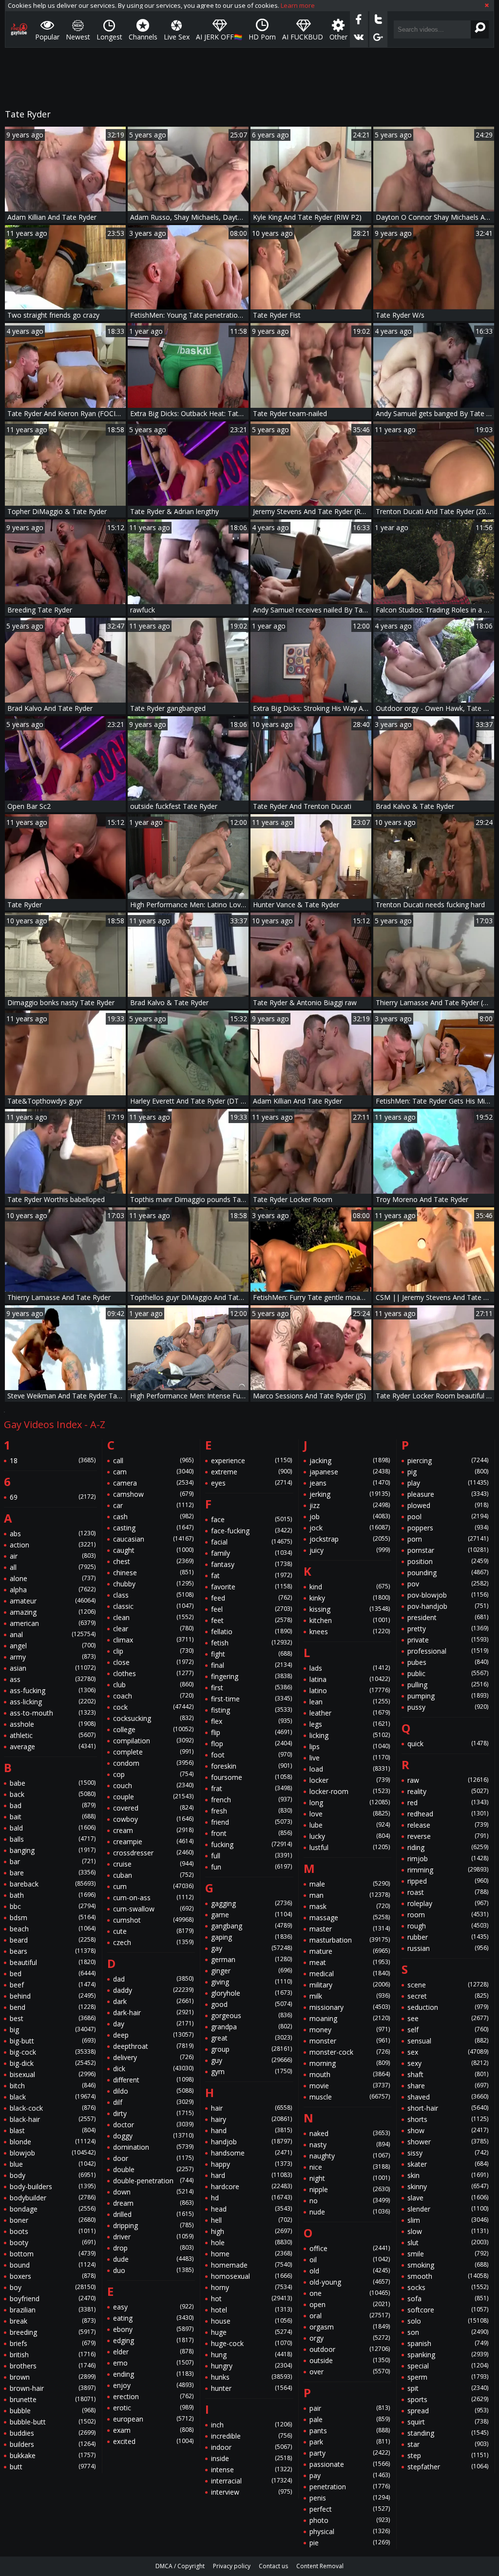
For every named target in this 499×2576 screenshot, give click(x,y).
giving (251, 1982)
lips (350, 1746)
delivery (154, 2057)
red (448, 1803)
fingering (251, 1676)
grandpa (251, 2027)
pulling (448, 1685)
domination (154, 2147)
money (350, 2030)
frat (251, 1788)
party (350, 2453)
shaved (448, 2097)
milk (350, 1996)
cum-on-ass (154, 1898)
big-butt (53, 2041)
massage (350, 1918)
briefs (53, 2343)
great (251, 2038)
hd (251, 2198)
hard (251, 2175)
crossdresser (154, 1853)
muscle (350, 2097)
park (350, 2442)
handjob (251, 2142)
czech (154, 1942)
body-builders (53, 2186)
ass (53, 1679)
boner (53, 2220)
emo (154, 2363)
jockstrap (350, 1539)
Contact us (273, 2566)
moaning (350, 2018)
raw (448, 1780)
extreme (251, 1472)
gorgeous (251, 2015)
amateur (53, 1601)
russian (448, 1948)
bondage (53, 2209)
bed (53, 1974)
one (350, 2293)
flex (251, 1721)
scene (448, 1985)
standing (448, 2433)
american (53, 1623)
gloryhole (251, 1993)
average (53, 1746)
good (251, 2004)
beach (53, 1929)
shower (448, 2142)
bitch (53, 2086)
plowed (448, 1505)
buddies (53, 2433)
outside (350, 2360)
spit (448, 2388)
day (154, 2024)
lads (350, 1668)
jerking (350, 1494)
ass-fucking (53, 1690)
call (154, 1460)
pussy (448, 1707)
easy (154, 2307)
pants (350, 2431)
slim (448, 2220)
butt (53, 2467)
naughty (350, 2156)
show (448, 2130)
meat (350, 1962)
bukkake (53, 2455)
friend (251, 1822)
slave (448, 2198)
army (53, 1657)
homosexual (251, 2276)
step (448, 2455)
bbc (53, 1906)
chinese (154, 1573)
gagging (251, 1903)
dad (154, 1979)
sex (448, 2052)
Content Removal (320, 2566)
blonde (53, 2142)
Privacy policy (232, 2566)
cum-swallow (154, 1909)
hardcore (251, 2186)
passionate (350, 2464)
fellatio (251, 1631)
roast (448, 1892)
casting (154, 1528)
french (251, 1800)
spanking (448, 2355)
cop (154, 1774)
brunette (53, 2399)
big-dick (53, 2063)
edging (154, 2340)
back (53, 1794)
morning (350, 2063)
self (448, 2030)
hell (251, 2220)
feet (251, 1620)
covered (154, 1808)
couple (154, 1797)
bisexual (53, 2074)
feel (251, 1609)
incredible (251, 2436)
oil (350, 2260)
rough (448, 1926)
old (350, 2271)
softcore (448, 2310)
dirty (154, 2113)
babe (53, 1783)
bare (53, 1873)
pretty (448, 1629)
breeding (53, 2332)
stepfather (448, 2467)
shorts (448, 2119)
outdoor (350, 2349)
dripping (154, 2225)
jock (350, 1528)
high (251, 2231)
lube (350, 1825)
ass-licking (53, 1702)
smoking (448, 2265)
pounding (448, 1573)
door (154, 2158)
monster (350, 2041)
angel (53, 1646)
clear (154, 1629)
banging (53, 1850)
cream (154, 1830)
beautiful (53, 1962)
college (154, 1729)
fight (251, 1654)
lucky (350, 1836)
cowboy (154, 1819)
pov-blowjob (448, 1595)
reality (448, 1791)
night (350, 2178)
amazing (53, 1612)
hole (251, 2242)
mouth (350, 2074)
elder (154, 2352)
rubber (448, 1937)
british (53, 2355)
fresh (251, 1811)
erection (154, 2396)
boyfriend (53, 2299)
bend (53, 2007)
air (53, 1556)
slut (448, 2242)
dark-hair (154, 2013)
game (251, 1915)
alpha (53, 1590)
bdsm (53, 1918)
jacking (350, 1460)
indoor (251, 2447)
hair (251, 2108)
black (53, 2097)
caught (154, 1550)
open (350, 2304)
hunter (251, 2388)
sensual (448, 2041)
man (350, 1895)
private (448, 1640)
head (251, 2209)
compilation (154, 1741)
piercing (448, 1460)
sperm (448, 2377)
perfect (350, 2509)
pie (350, 2543)
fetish (251, 1643)
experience (251, 1460)
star (448, 2444)
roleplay (448, 1903)
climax (154, 1640)
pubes (448, 1662)
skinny (448, 2186)
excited (154, 2441)
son (448, 2332)
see (448, 2018)
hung (251, 2355)
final (251, 1665)
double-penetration (154, 2181)
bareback (53, 1884)
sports (448, 2399)
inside (251, 2458)
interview (251, 2492)
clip (154, 1651)
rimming (448, 1870)
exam (154, 2430)
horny (251, 2287)
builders (53, 2444)
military (350, 1985)
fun (251, 1867)
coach (154, 1696)
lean (350, 1702)
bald (53, 1828)
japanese (350, 1472)
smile (448, 2254)
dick (154, 2069)
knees (350, 1631)
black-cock (53, 2108)
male (350, 1884)
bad (53, 1805)
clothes (154, 1673)
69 (53, 1497)
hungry (251, 2366)
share (448, 2086)
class (154, 1595)
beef (53, 1985)
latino (350, 1690)
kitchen (350, 1620)
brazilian (53, 2310)
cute (154, 1931)
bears (53, 1951)
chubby (154, 1584)
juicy (350, 1550)
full (251, 1856)
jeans (350, 1483)
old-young (350, 2282)
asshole (53, 1724)
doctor (154, 2125)
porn (448, 1539)
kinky (350, 1598)
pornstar (448, 1550)
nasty (350, 2145)
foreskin (251, 1766)
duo (154, 2270)
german (251, 1959)
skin (448, 2175)
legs (350, 1724)
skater (448, 2164)
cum (154, 1886)
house (251, 2321)
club (154, 1685)
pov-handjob (448, 1606)
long (350, 1803)
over (350, 2372)
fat (251, 1575)
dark (154, 2001)
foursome (251, 1777)
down (154, 2192)
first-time (251, 1699)
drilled (154, 2214)
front (251, 1833)
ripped (448, 1881)
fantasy (251, 1564)
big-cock (53, 2052)
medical (350, 1974)
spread (448, 2411)
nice (350, 2167)
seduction (448, 2007)
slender (448, 2209)
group (251, 2049)
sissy (448, 2153)
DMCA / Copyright (180, 2566)
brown (53, 2377)
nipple (350, 2189)
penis (350, 2498)
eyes (251, 1483)
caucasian (154, 1539)
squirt (448, 2422)
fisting (251, 1710)
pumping (448, 1696)
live (350, 1758)
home (251, 2254)
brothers (53, 2366)
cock (154, 1707)
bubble (53, 2411)
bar (53, 1861)
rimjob (448, 1859)
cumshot (154, 1920)
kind (350, 1587)
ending (154, 2374)
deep (154, 2035)
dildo (154, 2091)
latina (350, 1679)
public (448, 1673)
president (448, 1617)
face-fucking (251, 1531)
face (251, 1519)
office (350, 2248)
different (154, 2080)
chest (154, 1561)
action (53, 1545)
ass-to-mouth (53, 1713)
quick (448, 1744)
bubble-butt (53, 2422)
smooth (448, 2276)
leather (350, 1713)
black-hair (53, 2119)
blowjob (53, 2153)
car (154, 1505)
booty (53, 2242)
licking (350, 1735)
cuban (154, 1875)
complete (154, 1752)
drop (154, 2248)
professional (448, 1651)
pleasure (448, 1494)
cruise (154, 1864)
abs (53, 1534)
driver (154, 2237)
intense (251, 2470)
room (448, 1915)
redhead (448, 1814)
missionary (350, 2007)
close (154, 1662)
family (251, 1553)
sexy (448, 2063)
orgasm (350, 2327)
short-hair (448, 2108)
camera (154, 1483)
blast (53, 2130)
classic (154, 1606)
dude (154, 2259)
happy (251, 2164)
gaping (251, 1937)
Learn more (298, 5)
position (448, 1561)
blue (53, 2164)
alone (53, 1578)
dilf (154, 2102)
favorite (251, 1587)
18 (53, 1460)
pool (448, 1517)
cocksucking (154, 1718)
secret (448, 1996)
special (448, 2366)
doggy (154, 2136)
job (350, 1517)
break (53, 2321)
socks (448, 2287)
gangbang (251, 1926)
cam (154, 1472)
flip (251, 1732)
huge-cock (251, 2343)
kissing (350, 1609)
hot (251, 2299)
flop (251, 1744)
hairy (251, 2119)
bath (53, 1895)
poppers (448, 1528)
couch (154, 1785)
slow (448, 2231)
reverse (448, 1836)
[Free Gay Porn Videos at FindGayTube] (19, 29)
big (53, 2030)
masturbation (350, 1940)
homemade (251, 2265)
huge (251, 2332)
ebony (154, 2329)
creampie (154, 1841)
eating (154, 2318)
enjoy (154, 2385)
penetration (350, 2487)
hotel (251, 2310)
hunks (251, 2377)
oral (350, 2316)
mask (350, 1906)
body (53, 2175)
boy (53, 2287)
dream (154, 2203)
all (53, 1567)
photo (350, 2520)
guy (251, 2060)
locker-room (350, 1791)
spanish (448, 2343)
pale (350, 2419)
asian (53, 1668)
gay (251, 1948)
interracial (251, 2481)
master (350, 1929)
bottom (53, 2254)
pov (448, 1584)
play (448, 1483)
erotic (154, 2408)
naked (350, 2133)
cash (154, 1517)
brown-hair (53, 2388)
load (350, 1769)
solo (448, 2321)
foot (251, 1755)
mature (350, 1951)
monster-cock (350, 2052)
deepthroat (154, 2046)
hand (251, 2130)
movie (350, 2086)
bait (53, 1817)
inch (251, 2425)
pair (350, 2408)
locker (350, 1780)
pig (448, 1472)
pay (350, 2475)
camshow (154, 1494)
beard (53, 1940)
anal (53, 1634)
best (53, 2018)
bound (53, 2265)
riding (448, 1847)
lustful (350, 1847)
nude (350, 2212)
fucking (251, 1844)
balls (53, 1839)
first (251, 1688)
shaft (448, 2074)
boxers (53, 2276)
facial (251, 1542)
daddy (154, 1990)
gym (251, 2071)
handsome (251, 2153)
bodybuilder (53, 2198)
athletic (53, 1735)
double (154, 2169)
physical (350, 2531)
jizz (350, 1505)
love (350, 1814)
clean (154, 1617)
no (350, 2201)
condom (154, 1763)
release (448, 1825)
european (154, 2419)
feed (251, 1598)
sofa (448, 2299)
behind (53, 1996)
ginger (251, 1971)
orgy (350, 2338)
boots (53, 2231)
